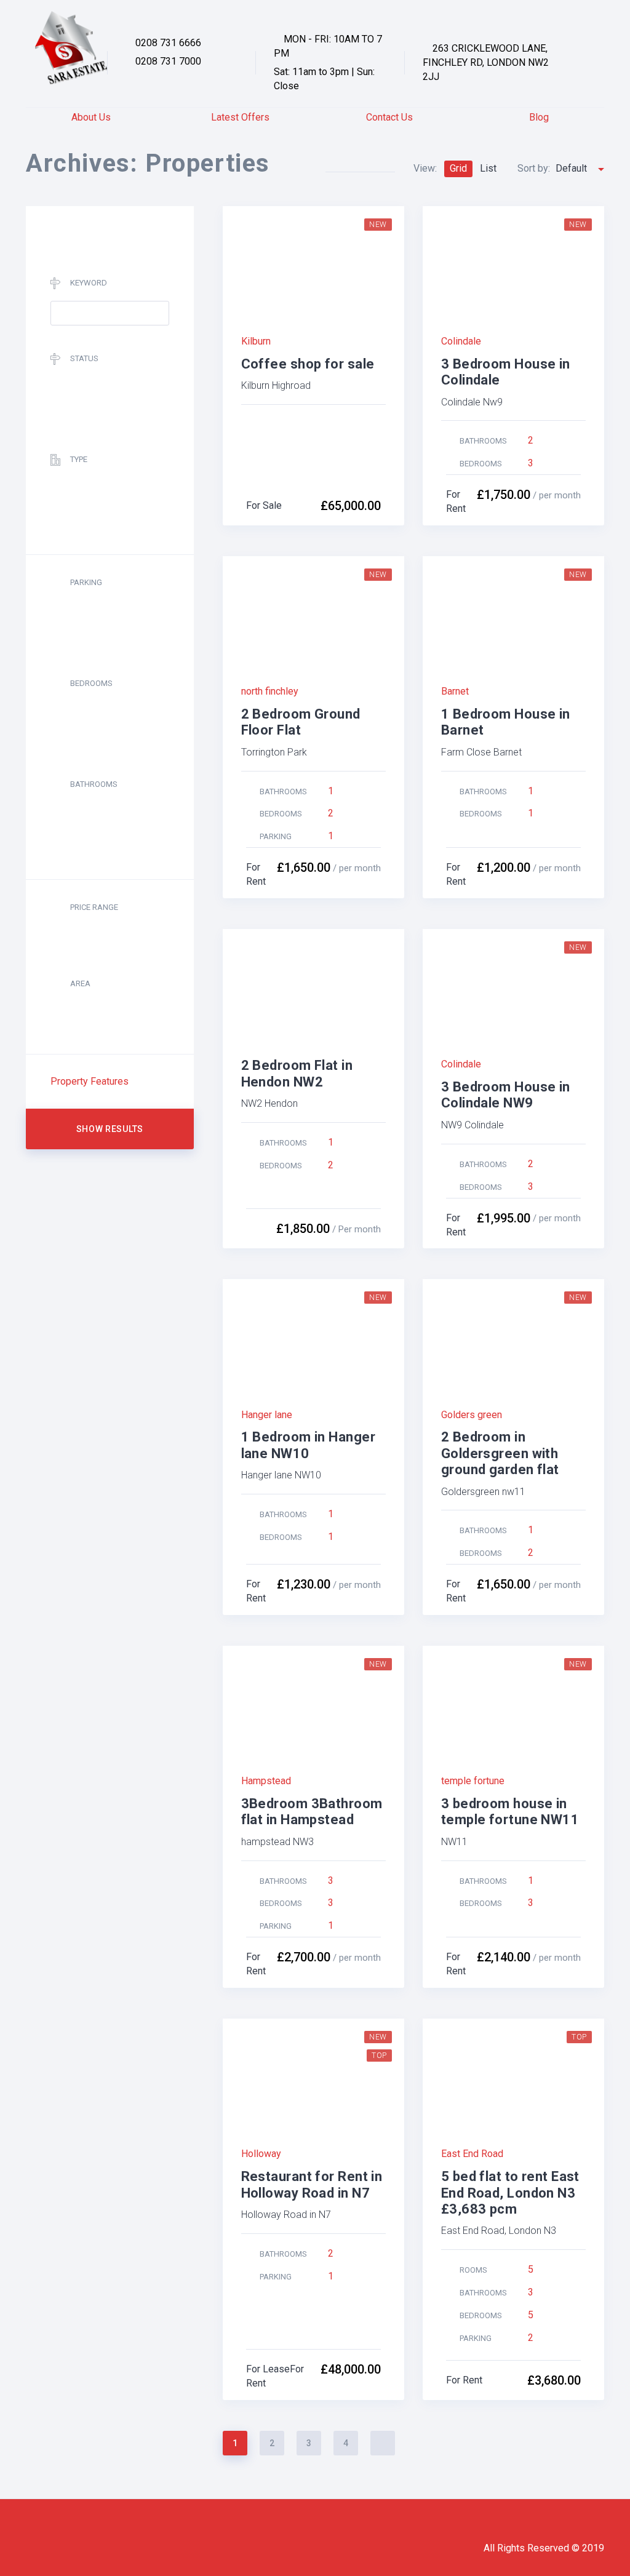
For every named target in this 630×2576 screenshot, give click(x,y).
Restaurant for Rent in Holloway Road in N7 (312, 2184)
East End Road (472, 2154)
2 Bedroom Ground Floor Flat (301, 722)
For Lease (268, 2369)
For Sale (264, 505)
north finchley (270, 691)
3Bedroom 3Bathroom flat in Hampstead (312, 1812)
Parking (86, 582)
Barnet (455, 691)
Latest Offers (240, 117)
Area (80, 983)
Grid (458, 168)
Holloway (261, 2154)
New (378, 225)
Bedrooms (91, 683)
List (488, 168)
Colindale (461, 341)
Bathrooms (94, 784)
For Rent (464, 2380)
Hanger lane (267, 1415)
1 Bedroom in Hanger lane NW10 (308, 1445)
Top (379, 2056)
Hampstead (266, 1781)
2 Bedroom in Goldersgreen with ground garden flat (500, 1453)
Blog (539, 117)
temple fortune (473, 1781)
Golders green (472, 1415)
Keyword (89, 283)
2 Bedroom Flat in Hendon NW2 (297, 1073)
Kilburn (256, 341)
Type (79, 459)
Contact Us (389, 117)
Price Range (94, 907)
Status (84, 358)
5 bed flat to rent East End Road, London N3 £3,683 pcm (510, 2193)
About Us (91, 117)
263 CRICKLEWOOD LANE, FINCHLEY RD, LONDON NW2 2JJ (486, 62)
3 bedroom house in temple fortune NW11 (510, 1812)
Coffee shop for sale (308, 364)
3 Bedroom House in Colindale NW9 (506, 1095)
